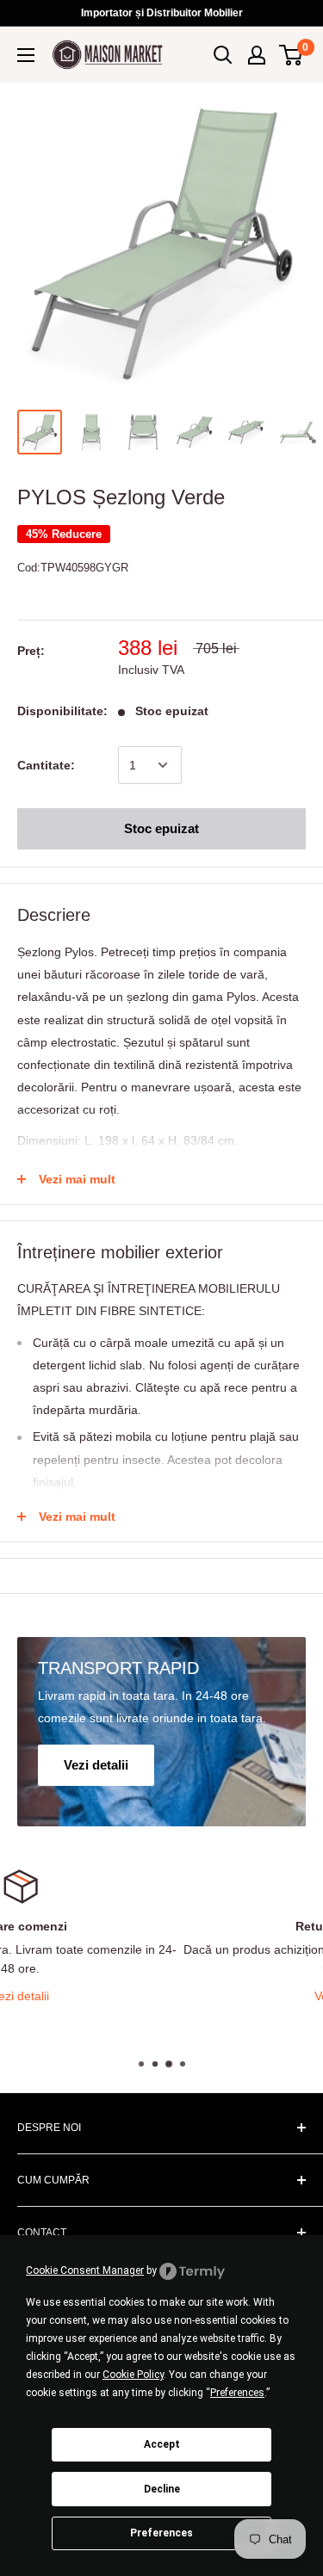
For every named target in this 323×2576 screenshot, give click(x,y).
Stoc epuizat (161, 828)
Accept (162, 2444)
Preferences (161, 2533)
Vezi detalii (172, 1996)
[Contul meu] (257, 55)
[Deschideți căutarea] (223, 55)
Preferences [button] (237, 2393)
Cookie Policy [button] (133, 2375)
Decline (162, 2489)
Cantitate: (46, 765)
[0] (292, 55)
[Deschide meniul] (26, 55)
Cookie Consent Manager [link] (85, 2270)
